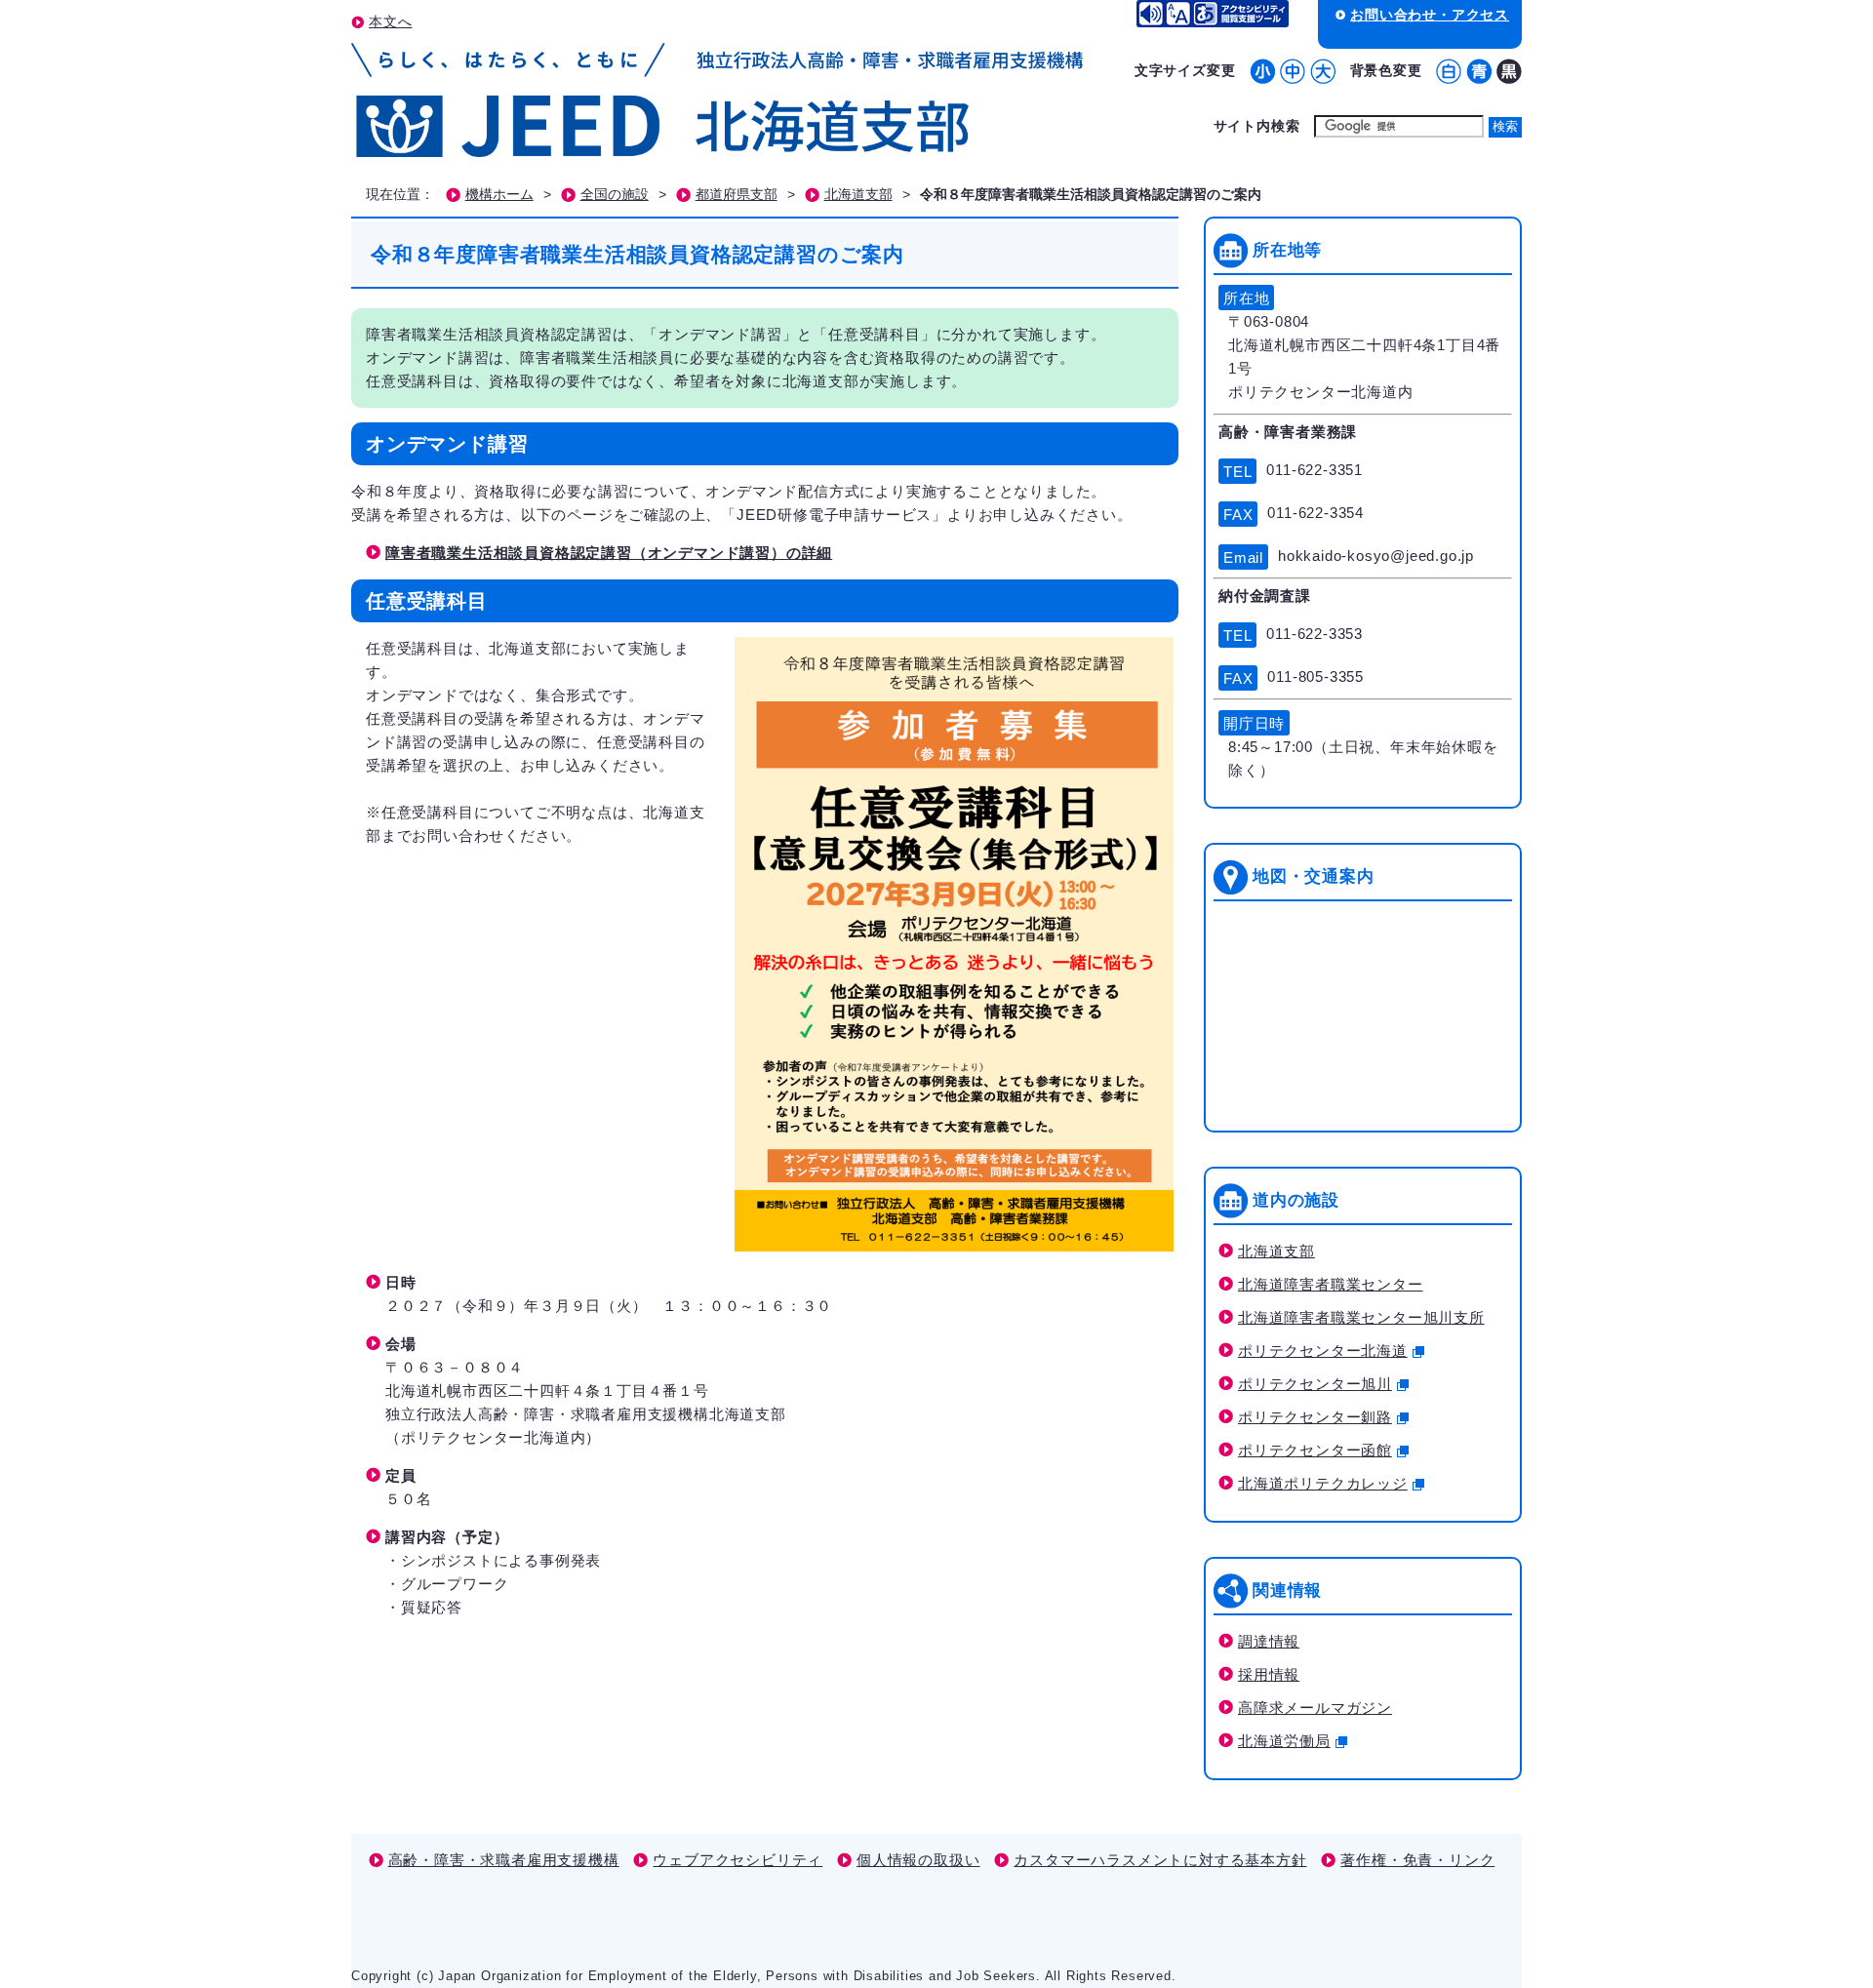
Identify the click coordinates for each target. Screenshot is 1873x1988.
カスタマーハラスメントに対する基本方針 (1160, 1860)
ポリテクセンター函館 (1315, 1450)
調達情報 (1269, 1641)
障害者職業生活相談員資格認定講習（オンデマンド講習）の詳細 (609, 553)
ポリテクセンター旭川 (1315, 1384)
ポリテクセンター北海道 (1323, 1351)
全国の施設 (615, 195)
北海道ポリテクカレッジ (1323, 1483)
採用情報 (1269, 1674)
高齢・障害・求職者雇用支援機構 (504, 1860)
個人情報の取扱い (918, 1860)
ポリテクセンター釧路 (1315, 1417)
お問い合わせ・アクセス (1430, 15)
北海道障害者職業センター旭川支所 (1361, 1317)
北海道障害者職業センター (1331, 1284)
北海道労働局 (1284, 1741)
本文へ (390, 21)
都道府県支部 (737, 195)
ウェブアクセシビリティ (737, 1860)
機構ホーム (499, 195)
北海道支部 (858, 195)
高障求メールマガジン (1315, 1708)
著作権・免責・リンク (1417, 1860)
